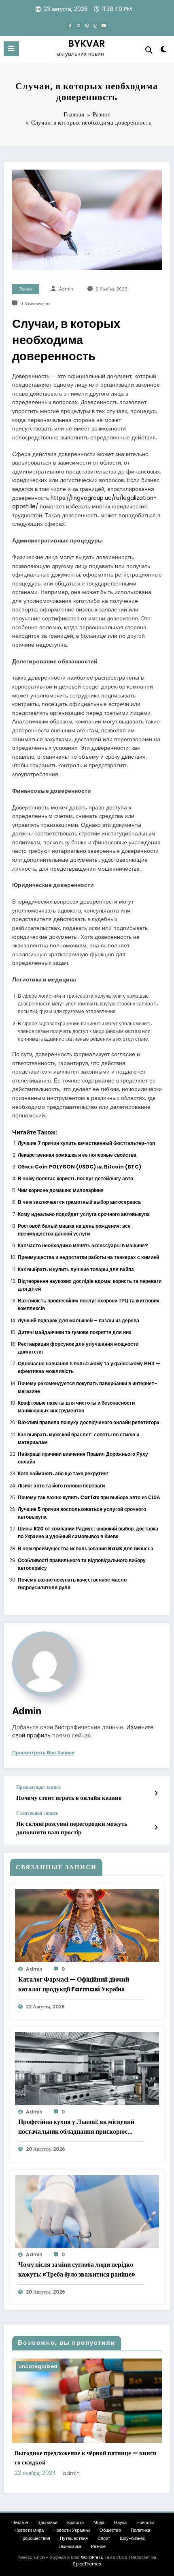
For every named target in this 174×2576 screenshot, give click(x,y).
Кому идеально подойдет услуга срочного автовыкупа (84, 1214)
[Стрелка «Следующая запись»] (156, 1827)
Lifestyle (19, 2523)
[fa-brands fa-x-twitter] (79, 26)
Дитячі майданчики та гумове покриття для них (75, 1332)
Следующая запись (37, 1813)
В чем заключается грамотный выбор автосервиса (79, 1202)
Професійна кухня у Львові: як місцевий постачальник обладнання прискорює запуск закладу (76, 2127)
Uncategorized (38, 2366)
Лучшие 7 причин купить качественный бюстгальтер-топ (86, 1143)
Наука (120, 2523)
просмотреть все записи (43, 1753)
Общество (110, 2530)
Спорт (104, 2538)
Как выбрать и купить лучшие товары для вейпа (76, 1269)
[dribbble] (87, 26)
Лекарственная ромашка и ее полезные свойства (77, 1155)
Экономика (70, 2547)
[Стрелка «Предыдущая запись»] (156, 1793)
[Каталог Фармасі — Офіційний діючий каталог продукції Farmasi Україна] (87, 1925)
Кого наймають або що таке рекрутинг (63, 1473)
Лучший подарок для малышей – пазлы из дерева (79, 1320)
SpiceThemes (87, 2564)
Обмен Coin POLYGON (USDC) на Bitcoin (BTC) (80, 1167)
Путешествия (74, 2538)
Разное (26, 289)
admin (66, 289)
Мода (99, 2523)
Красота (75, 2523)
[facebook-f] (70, 26)
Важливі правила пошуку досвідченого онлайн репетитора (89, 1422)
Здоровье (48, 2523)
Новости (145, 2523)
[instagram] (95, 26)
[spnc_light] (164, 51)
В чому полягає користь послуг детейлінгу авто (75, 1178)
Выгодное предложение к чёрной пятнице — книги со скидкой (86, 2458)
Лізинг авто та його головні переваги (61, 1486)
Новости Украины (72, 2530)
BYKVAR (87, 43)
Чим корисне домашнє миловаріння (61, 1190)
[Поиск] (149, 50)
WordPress (92, 2558)
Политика (140, 2530)
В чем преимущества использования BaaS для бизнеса (86, 1548)
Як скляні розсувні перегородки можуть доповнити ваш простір (72, 1828)
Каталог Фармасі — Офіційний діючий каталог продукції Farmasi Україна (74, 1984)
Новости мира (29, 2530)
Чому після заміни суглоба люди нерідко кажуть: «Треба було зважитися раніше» (77, 2269)
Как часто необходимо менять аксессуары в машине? (83, 1245)
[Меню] (11, 49)
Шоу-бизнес (133, 2538)
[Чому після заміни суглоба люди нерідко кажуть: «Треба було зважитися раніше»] (87, 2211)
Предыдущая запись (38, 1787)
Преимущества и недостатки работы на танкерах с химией (88, 1257)
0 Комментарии (35, 304)
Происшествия (35, 2538)
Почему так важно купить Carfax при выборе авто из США (89, 1497)
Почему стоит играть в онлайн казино (69, 1798)
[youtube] (104, 26)
